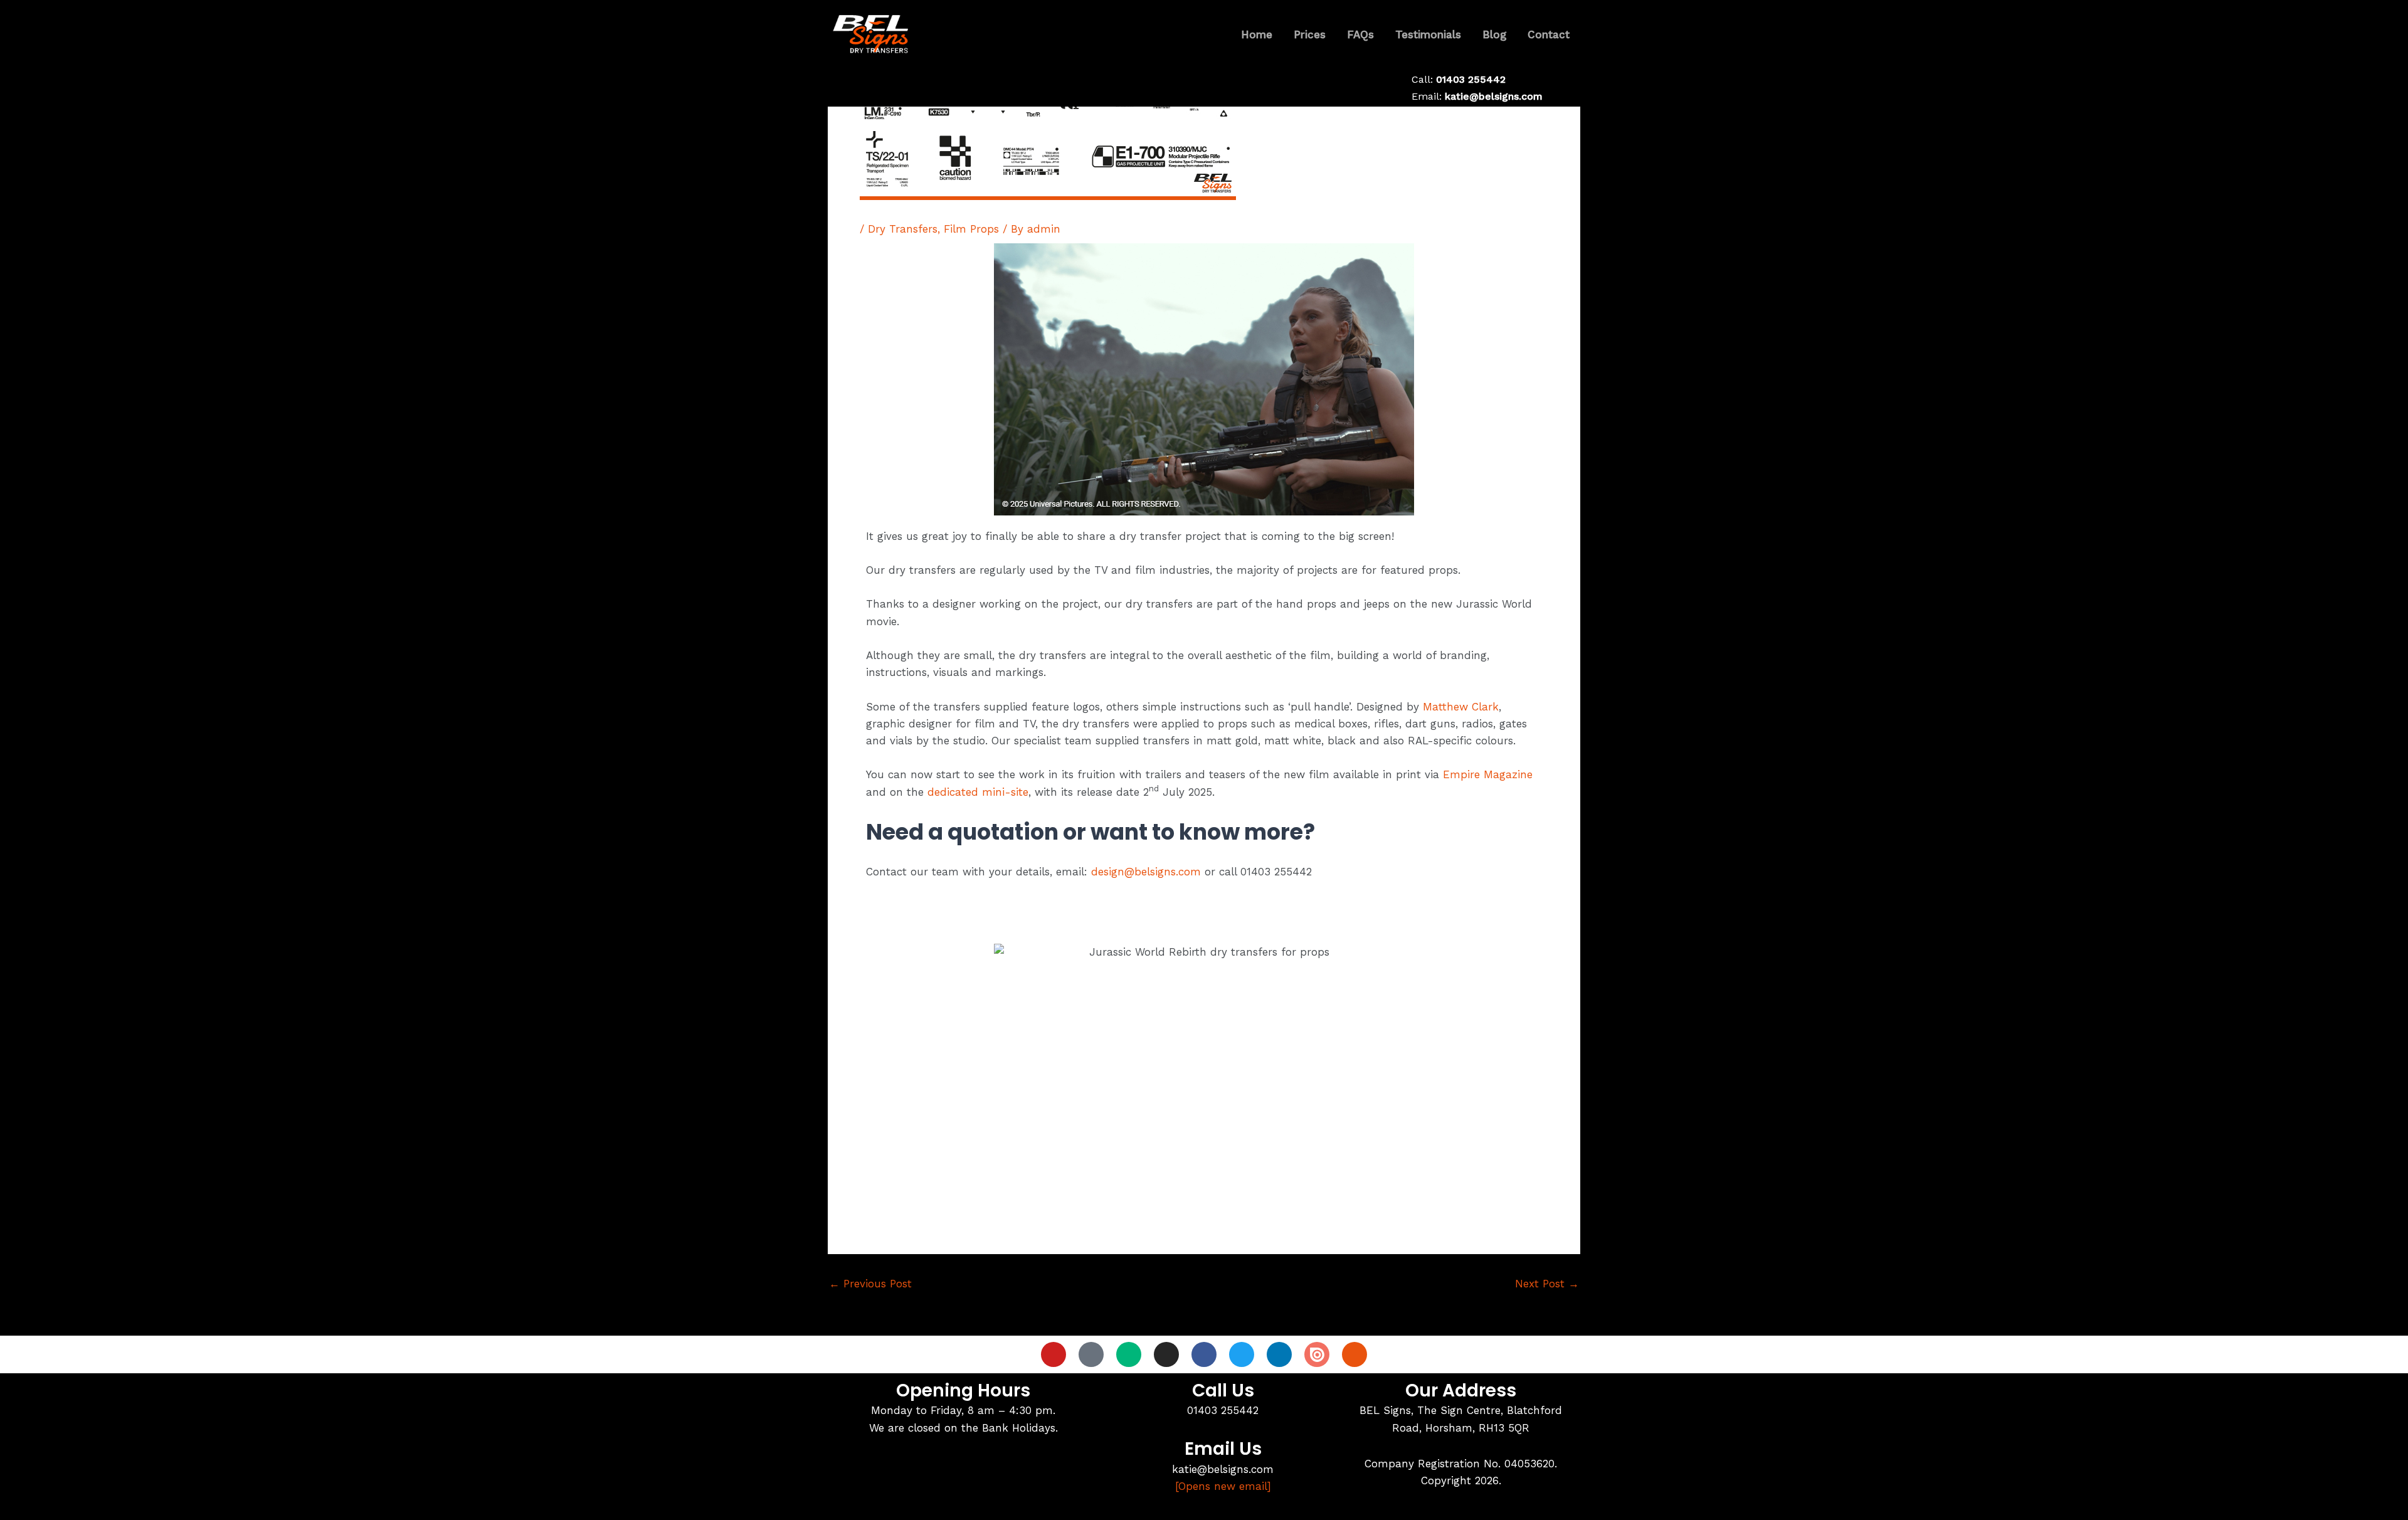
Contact (1549, 34)
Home (1257, 34)
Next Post (1547, 1284)
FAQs (1360, 34)
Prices (1310, 34)
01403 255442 (1471, 79)
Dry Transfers (903, 229)
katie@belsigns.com (1494, 96)
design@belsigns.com (1146, 872)
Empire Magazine (1488, 774)
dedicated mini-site (978, 792)
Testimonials (1428, 34)
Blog (1494, 34)
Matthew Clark (1461, 707)
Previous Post (870, 1284)
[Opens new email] (1223, 1486)
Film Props (971, 229)
